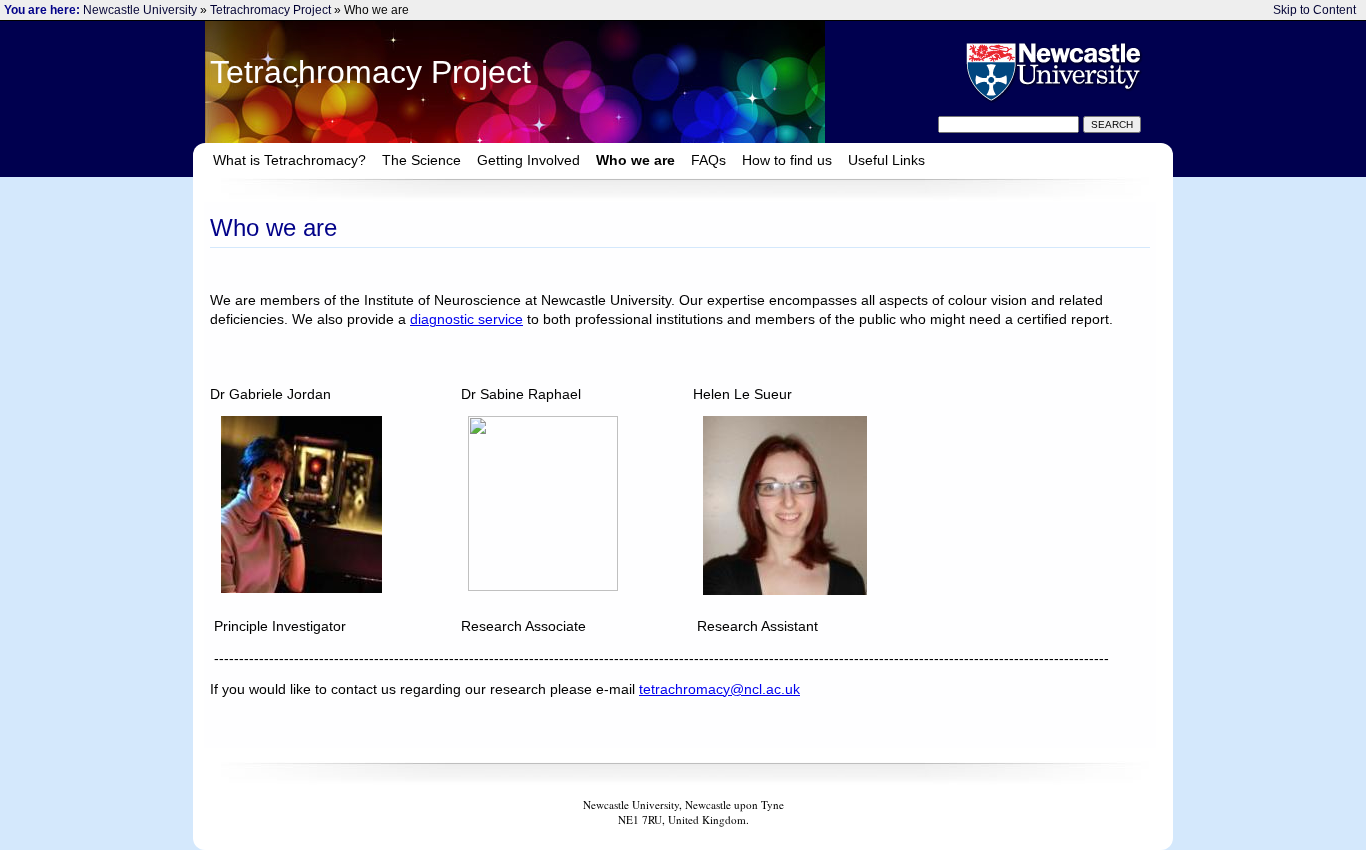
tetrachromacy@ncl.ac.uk (719, 689)
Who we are (635, 160)
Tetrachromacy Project (270, 10)
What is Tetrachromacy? (289, 160)
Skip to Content (1314, 10)
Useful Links (886, 160)
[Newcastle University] (1051, 71)
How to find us (787, 160)
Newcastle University (140, 10)
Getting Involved (528, 160)
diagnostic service (466, 319)
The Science (421, 160)
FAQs (708, 160)
